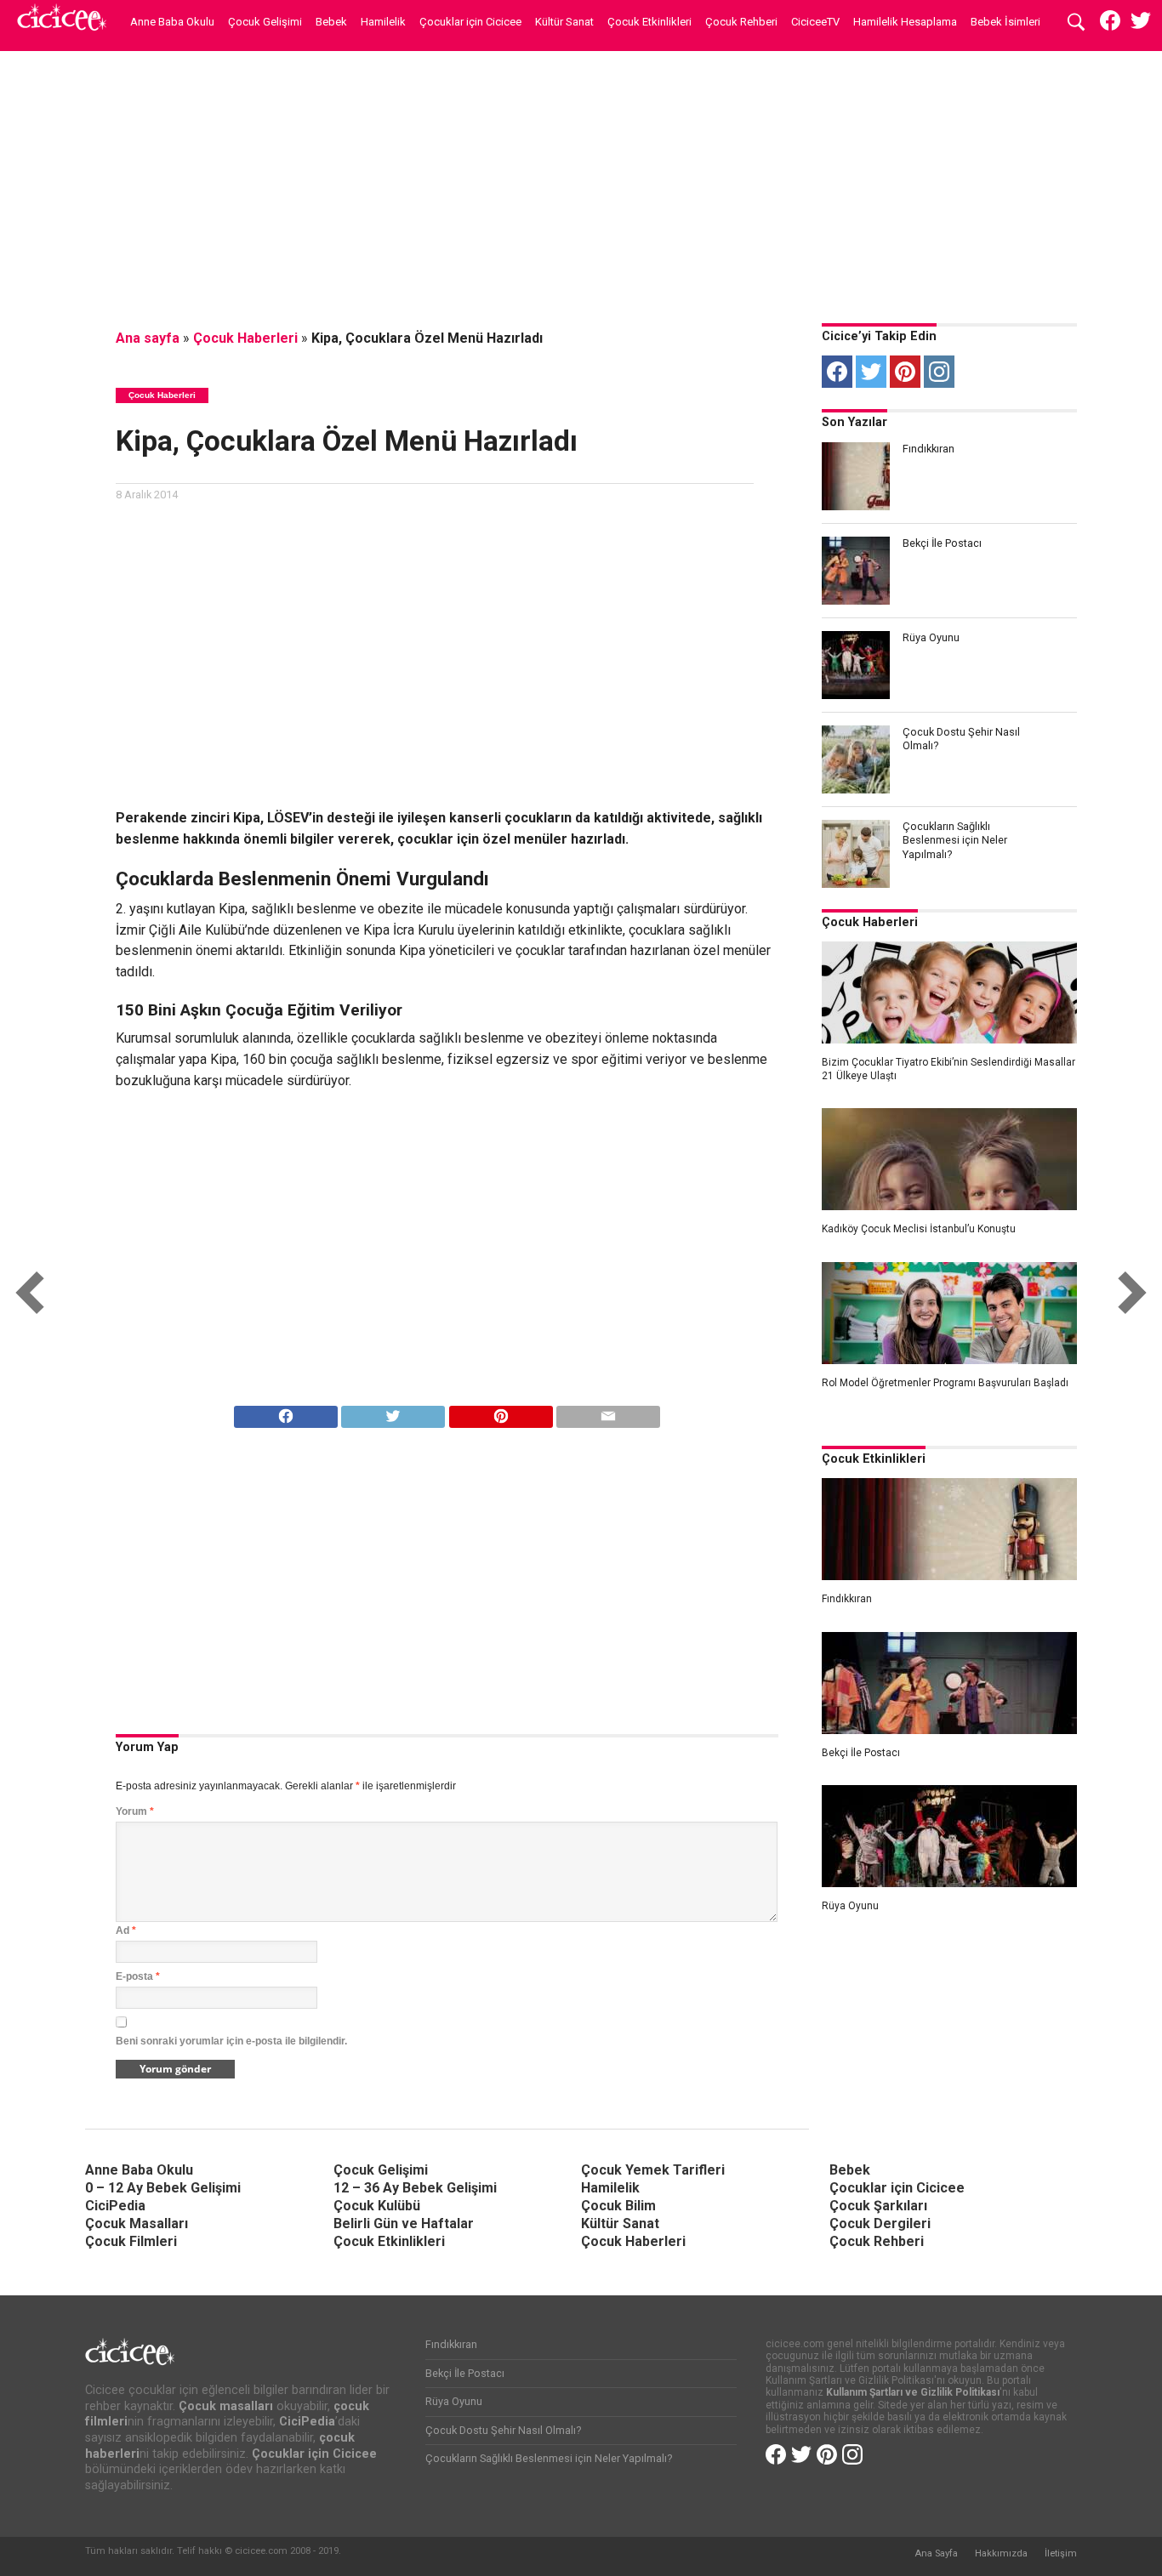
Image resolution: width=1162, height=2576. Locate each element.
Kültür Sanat (564, 22)
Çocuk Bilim (618, 2206)
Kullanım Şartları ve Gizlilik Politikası (913, 2392)
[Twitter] (871, 372)
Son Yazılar (854, 422)
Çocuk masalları (226, 2406)
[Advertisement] (581, 183)
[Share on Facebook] (286, 1412)
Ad (126, 1931)
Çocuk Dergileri (880, 2223)
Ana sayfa (148, 338)
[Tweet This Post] (393, 1412)
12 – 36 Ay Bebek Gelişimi (415, 2188)
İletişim (1061, 2553)
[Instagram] (939, 372)
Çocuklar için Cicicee (470, 22)
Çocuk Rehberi (741, 22)
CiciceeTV (815, 22)
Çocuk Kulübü (377, 2206)
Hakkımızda (1001, 2553)
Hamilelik (383, 22)
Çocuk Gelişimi (265, 22)
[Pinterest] (905, 372)
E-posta (138, 1976)
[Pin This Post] (500, 1412)
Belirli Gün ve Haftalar (404, 2223)
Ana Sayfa (936, 2553)
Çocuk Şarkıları (878, 2206)
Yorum (135, 1811)
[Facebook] (837, 372)
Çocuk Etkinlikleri (649, 22)
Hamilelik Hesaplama (905, 22)
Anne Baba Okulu (172, 22)
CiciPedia (115, 2206)
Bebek (331, 22)
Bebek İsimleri (1005, 22)
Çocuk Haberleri (245, 338)
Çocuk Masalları (137, 2223)
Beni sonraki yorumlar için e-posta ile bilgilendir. (231, 2041)
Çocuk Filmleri (131, 2241)
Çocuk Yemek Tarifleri (653, 2170)
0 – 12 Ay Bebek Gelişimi (163, 2188)
